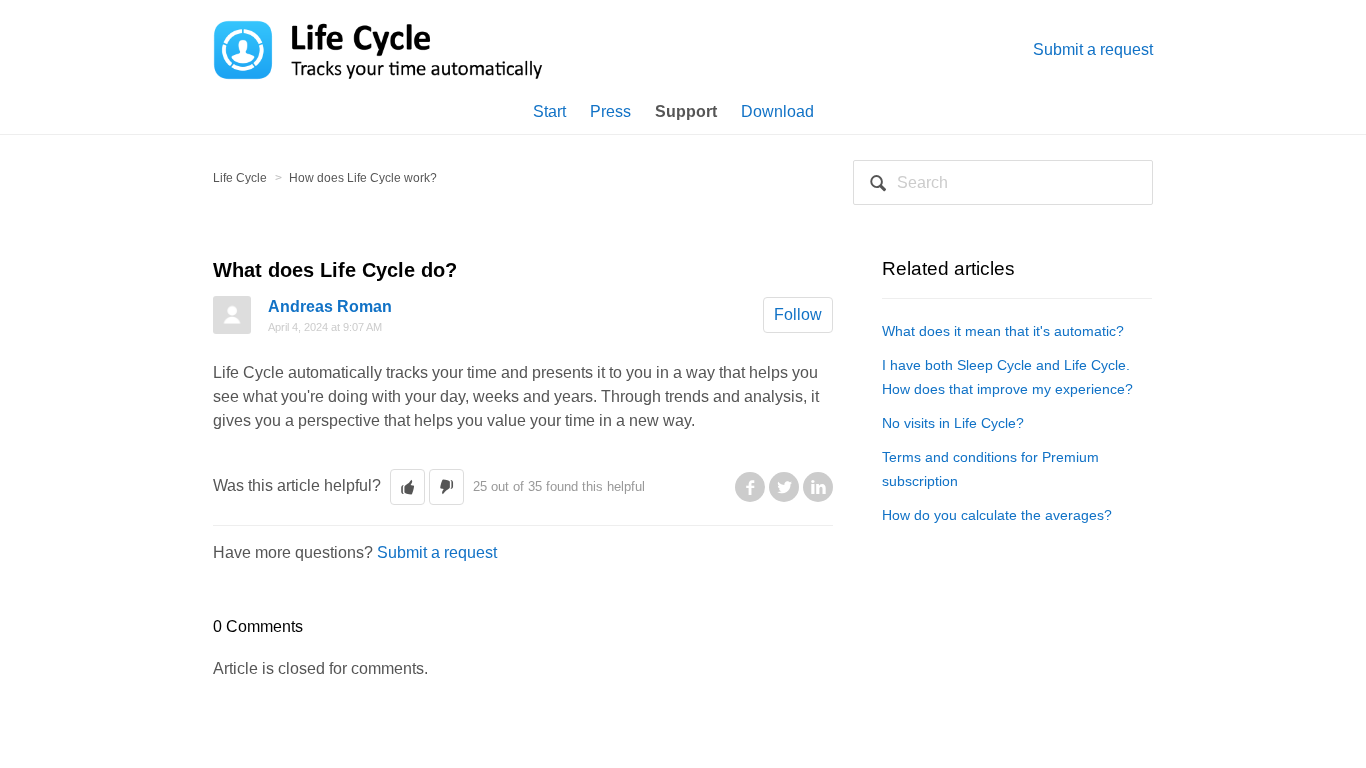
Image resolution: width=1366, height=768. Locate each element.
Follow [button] (798, 314)
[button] (407, 487)
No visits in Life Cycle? (953, 423)
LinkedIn (818, 487)
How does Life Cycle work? (363, 178)
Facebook (750, 487)
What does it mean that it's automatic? (1003, 331)
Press (610, 111)
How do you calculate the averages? (997, 515)
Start (549, 111)
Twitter (784, 487)
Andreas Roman (330, 306)
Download (777, 111)
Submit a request (1093, 49)
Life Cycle (240, 178)
